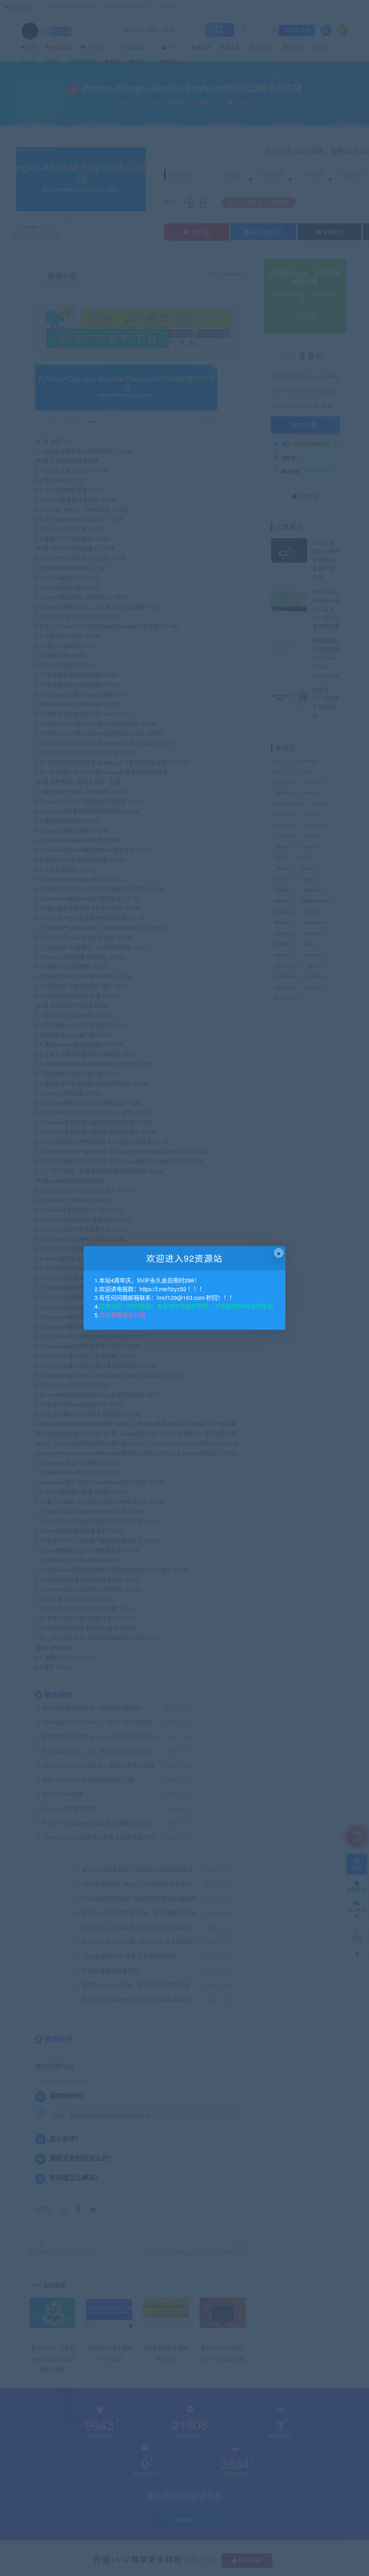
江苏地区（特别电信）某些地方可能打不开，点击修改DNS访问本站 (186, 1306)
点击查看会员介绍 (122, 1315)
